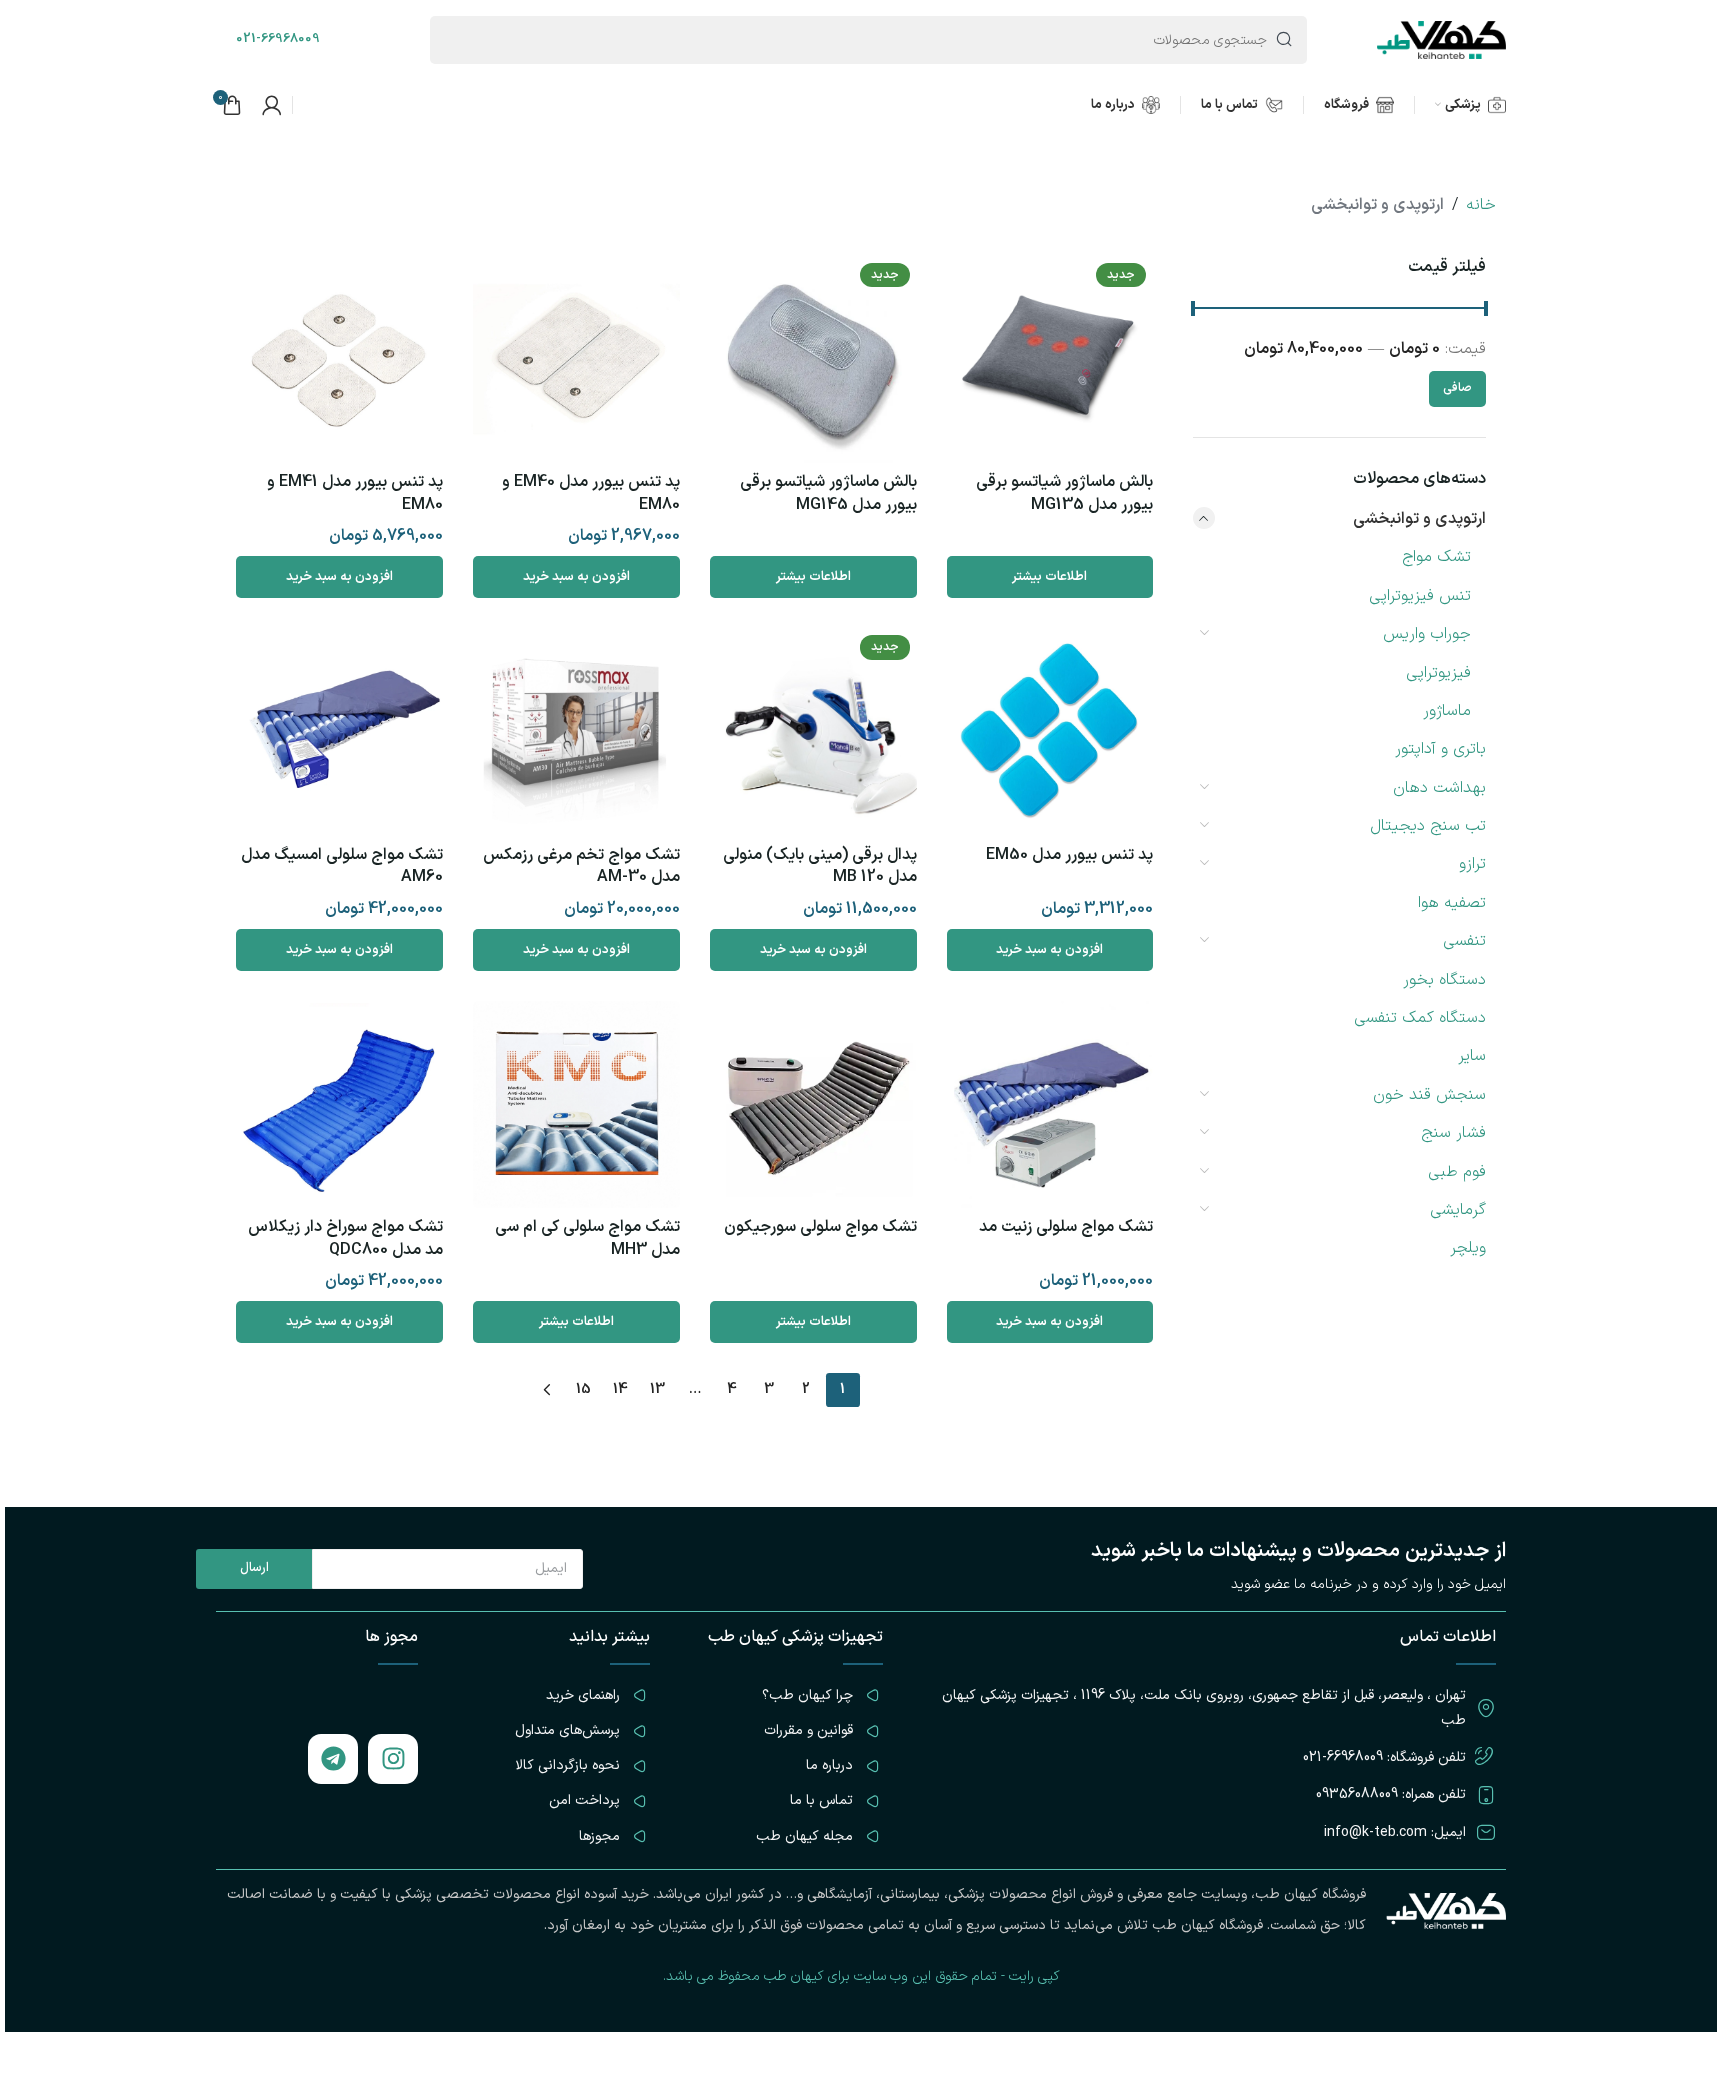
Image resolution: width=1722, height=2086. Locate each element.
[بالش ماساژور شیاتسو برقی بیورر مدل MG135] (1050, 359)
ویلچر (1468, 1248)
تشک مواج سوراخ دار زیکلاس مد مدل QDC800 (345, 1238)
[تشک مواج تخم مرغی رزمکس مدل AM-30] (576, 731)
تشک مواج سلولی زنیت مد (1066, 1227)
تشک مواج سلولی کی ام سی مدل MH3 (587, 1238)
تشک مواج (1436, 557)
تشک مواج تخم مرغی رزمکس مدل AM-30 (581, 866)
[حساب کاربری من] (272, 105)
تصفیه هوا (1452, 903)
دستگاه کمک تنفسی (1420, 1018)
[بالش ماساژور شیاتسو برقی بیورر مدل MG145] (813, 359)
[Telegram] (333, 1759)
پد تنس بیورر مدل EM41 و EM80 (355, 493)
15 (583, 1389)
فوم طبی (1457, 1172)
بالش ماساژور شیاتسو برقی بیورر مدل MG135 (1064, 493)
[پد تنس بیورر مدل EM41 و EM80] (339, 359)
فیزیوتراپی (1438, 673)
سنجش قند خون (1429, 1095)
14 (620, 1389)
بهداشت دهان (1439, 788)
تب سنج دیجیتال (1428, 826)
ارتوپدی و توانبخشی (1419, 519)
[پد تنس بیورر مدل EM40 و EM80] (576, 359)
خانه (1481, 205)
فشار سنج (1453, 1133)
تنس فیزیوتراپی (1420, 596)
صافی (1457, 388)
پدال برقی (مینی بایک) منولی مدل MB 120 (820, 866)
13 (657, 1389)
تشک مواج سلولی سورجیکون (820, 1227)
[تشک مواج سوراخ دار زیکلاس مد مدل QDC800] (339, 1104)
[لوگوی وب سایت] (1441, 39)
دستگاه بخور (1444, 980)
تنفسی (1464, 941)
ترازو (1472, 864)
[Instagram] (393, 1759)
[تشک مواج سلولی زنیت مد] (1050, 1104)
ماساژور (1447, 711)
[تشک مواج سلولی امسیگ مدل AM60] (339, 731)
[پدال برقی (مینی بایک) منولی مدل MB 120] (813, 731)
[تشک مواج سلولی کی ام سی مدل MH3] (576, 1104)
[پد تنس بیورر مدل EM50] (1050, 731)
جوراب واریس (1427, 634)
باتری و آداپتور (1440, 749)
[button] (576, 577)
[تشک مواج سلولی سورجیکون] (813, 1104)
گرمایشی (1458, 1210)
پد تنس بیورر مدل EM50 (1069, 855)
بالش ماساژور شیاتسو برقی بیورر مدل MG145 (828, 493)
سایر (1472, 1056)
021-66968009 (278, 39)
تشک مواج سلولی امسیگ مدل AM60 (342, 866)
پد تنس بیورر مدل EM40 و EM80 (591, 493)
